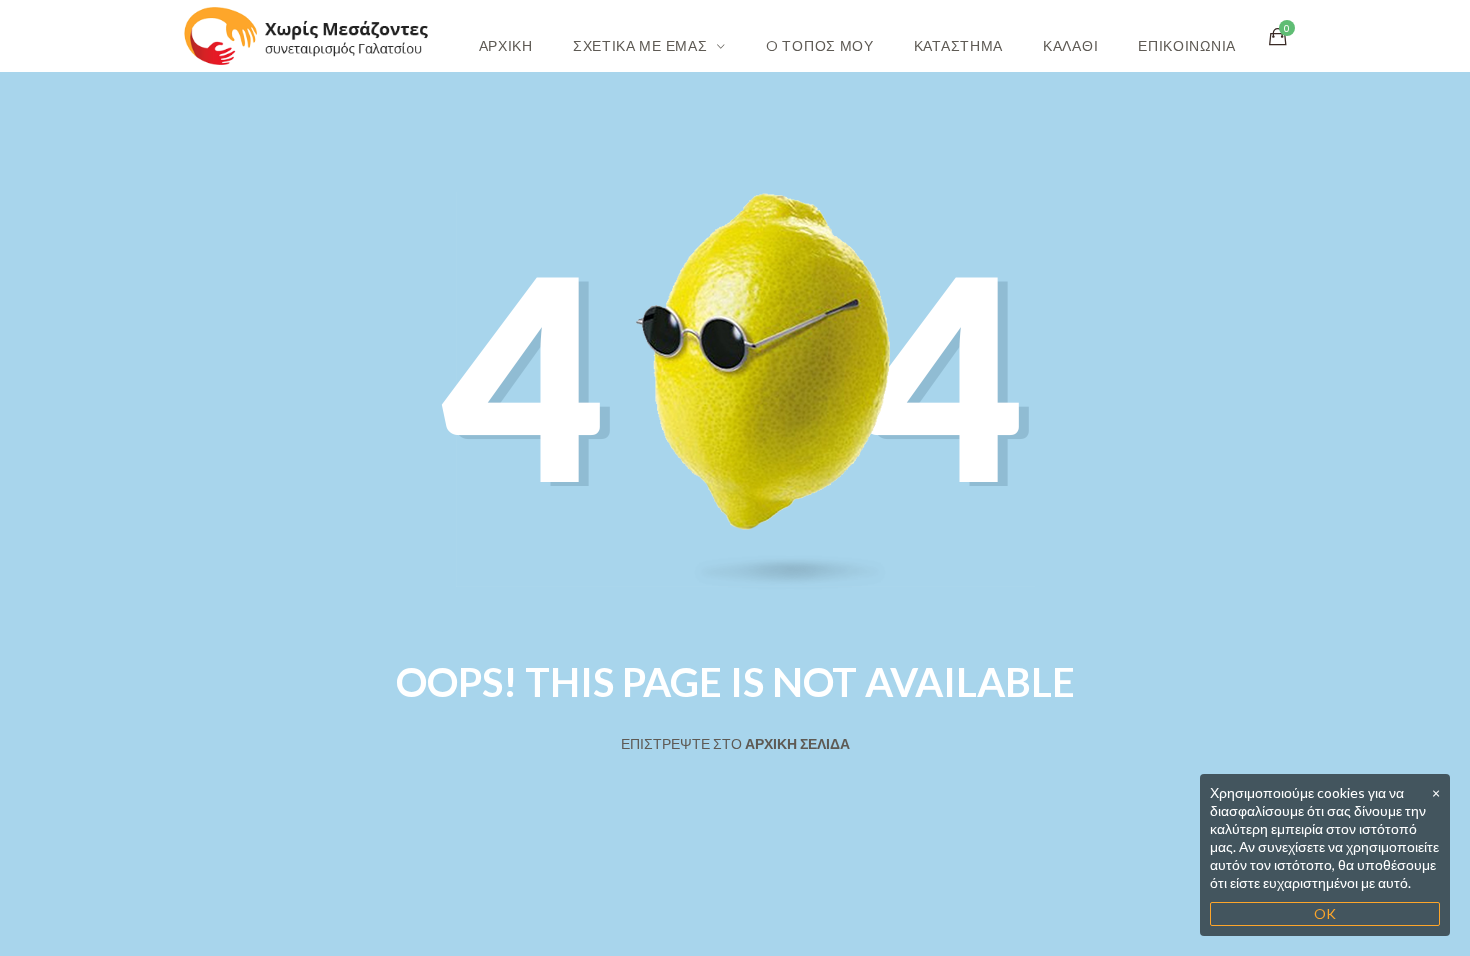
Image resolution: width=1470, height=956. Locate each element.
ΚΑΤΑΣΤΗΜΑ (958, 45)
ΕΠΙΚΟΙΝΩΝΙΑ (1187, 45)
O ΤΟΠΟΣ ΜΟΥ (820, 45)
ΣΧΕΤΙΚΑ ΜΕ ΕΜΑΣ (640, 45)
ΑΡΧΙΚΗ (506, 45)
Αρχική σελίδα (797, 743)
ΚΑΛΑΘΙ (1070, 45)
